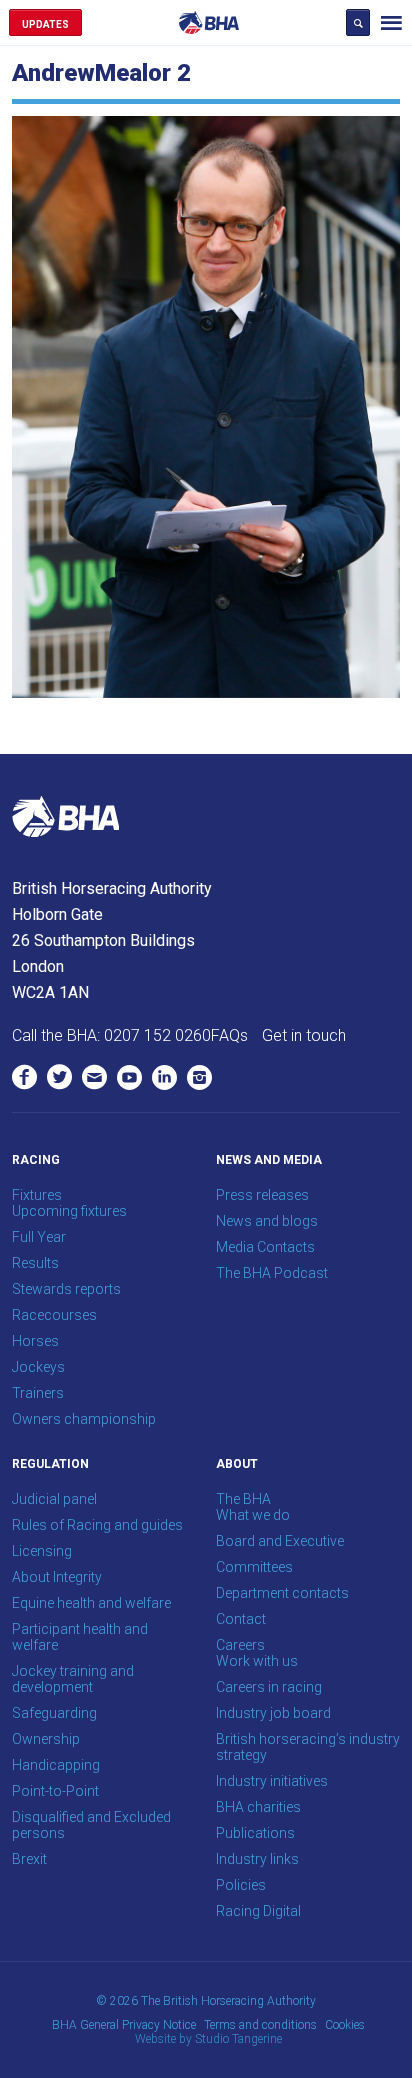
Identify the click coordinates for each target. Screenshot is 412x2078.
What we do (253, 1515)
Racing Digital (258, 1911)
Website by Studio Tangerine (208, 2039)
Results (35, 1263)
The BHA (243, 1499)
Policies (241, 1885)
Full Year (39, 1237)
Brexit (29, 1859)
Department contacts (282, 1593)
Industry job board (273, 1713)
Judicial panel (54, 1499)
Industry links (257, 1859)
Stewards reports (66, 1289)
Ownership (46, 1739)
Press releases (262, 1195)
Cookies (345, 2025)
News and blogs (267, 1221)
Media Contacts (265, 1247)
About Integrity (57, 1577)
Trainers (38, 1393)
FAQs (229, 1035)
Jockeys (38, 1367)
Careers (240, 1645)
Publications (255, 1833)
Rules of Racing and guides (97, 1525)
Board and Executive (280, 1541)
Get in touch (304, 1035)
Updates (45, 24)
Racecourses (54, 1315)
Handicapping (56, 1765)
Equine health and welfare (91, 1603)
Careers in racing (269, 1687)
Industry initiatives (272, 1781)
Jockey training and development (73, 1679)
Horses (35, 1341)
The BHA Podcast (272, 1273)
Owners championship (84, 1419)
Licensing (42, 1551)
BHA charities (258, 1807)
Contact (241, 1619)
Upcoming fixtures (69, 1211)
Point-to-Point (55, 1791)
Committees (254, 1567)
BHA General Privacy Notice (124, 2025)
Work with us (257, 1661)
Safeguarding (54, 1713)
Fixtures (37, 1195)
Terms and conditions (260, 2025)
